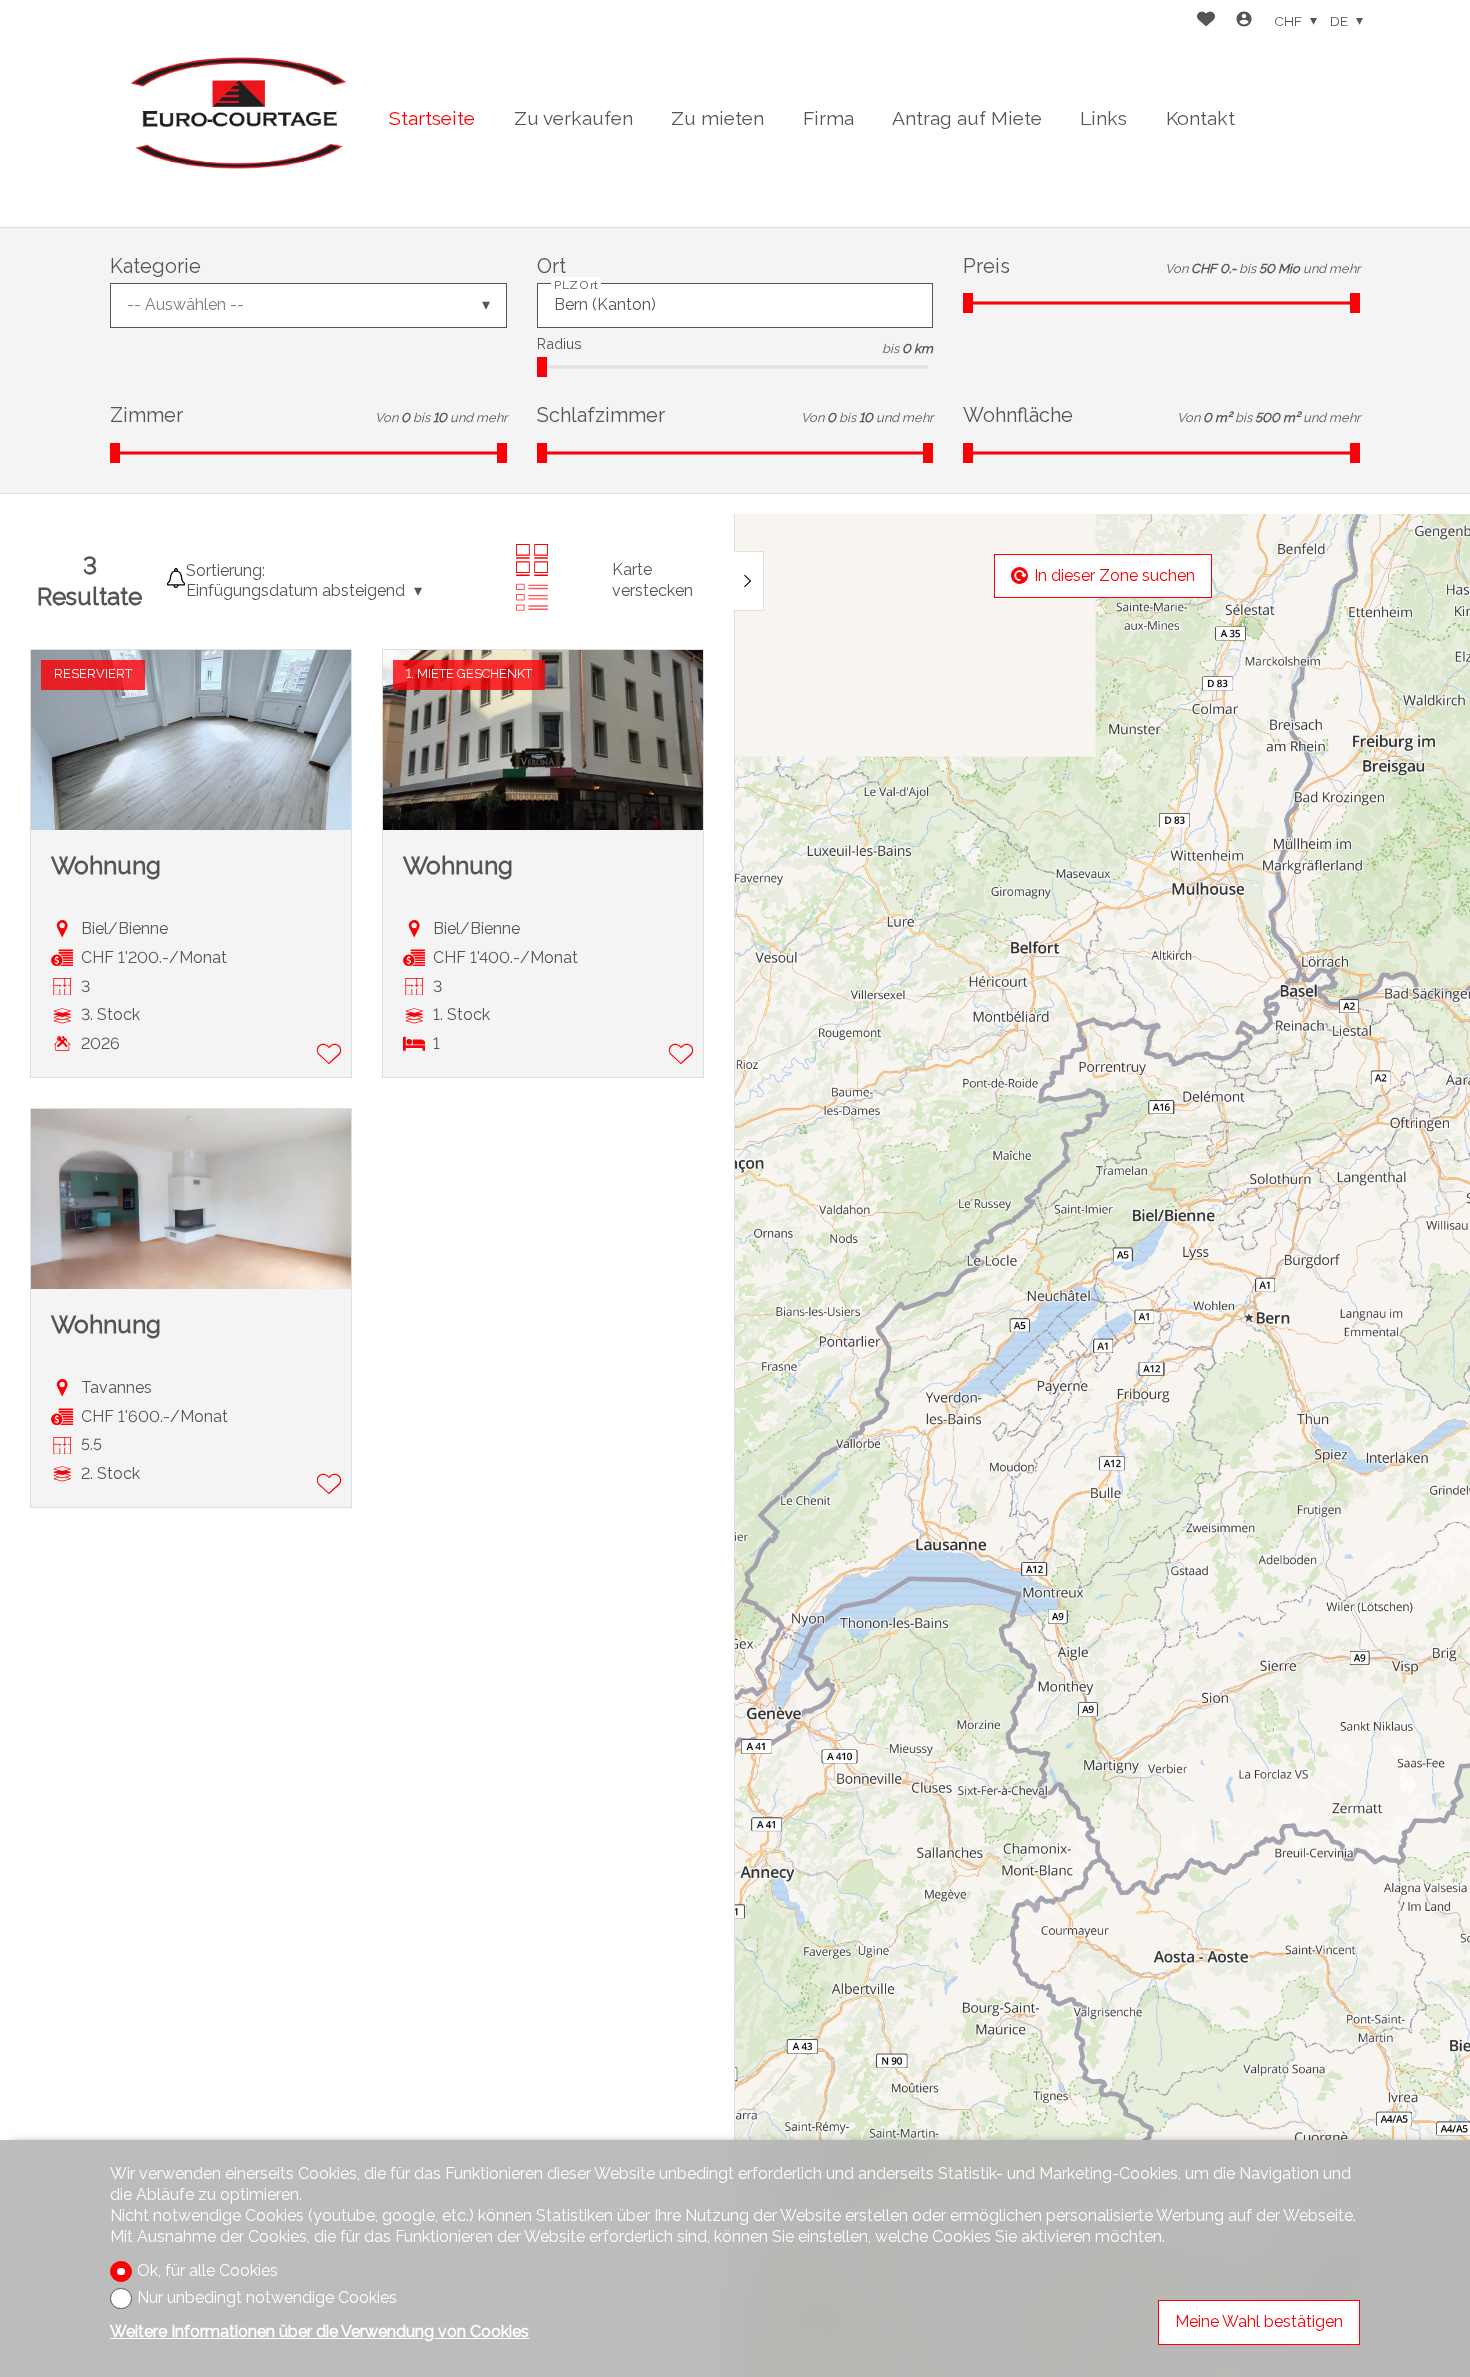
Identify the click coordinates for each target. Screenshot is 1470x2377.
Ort (551, 266)
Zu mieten (717, 118)
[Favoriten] (1206, 21)
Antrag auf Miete (967, 118)
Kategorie (155, 266)
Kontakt (1200, 118)
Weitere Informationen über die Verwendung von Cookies (319, 2331)
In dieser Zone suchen (1114, 575)
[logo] (235, 114)
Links (1103, 118)
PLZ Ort (576, 285)
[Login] (1244, 21)
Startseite (432, 118)
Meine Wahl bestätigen (1259, 2321)
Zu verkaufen (573, 118)
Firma (828, 118)
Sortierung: (225, 570)
